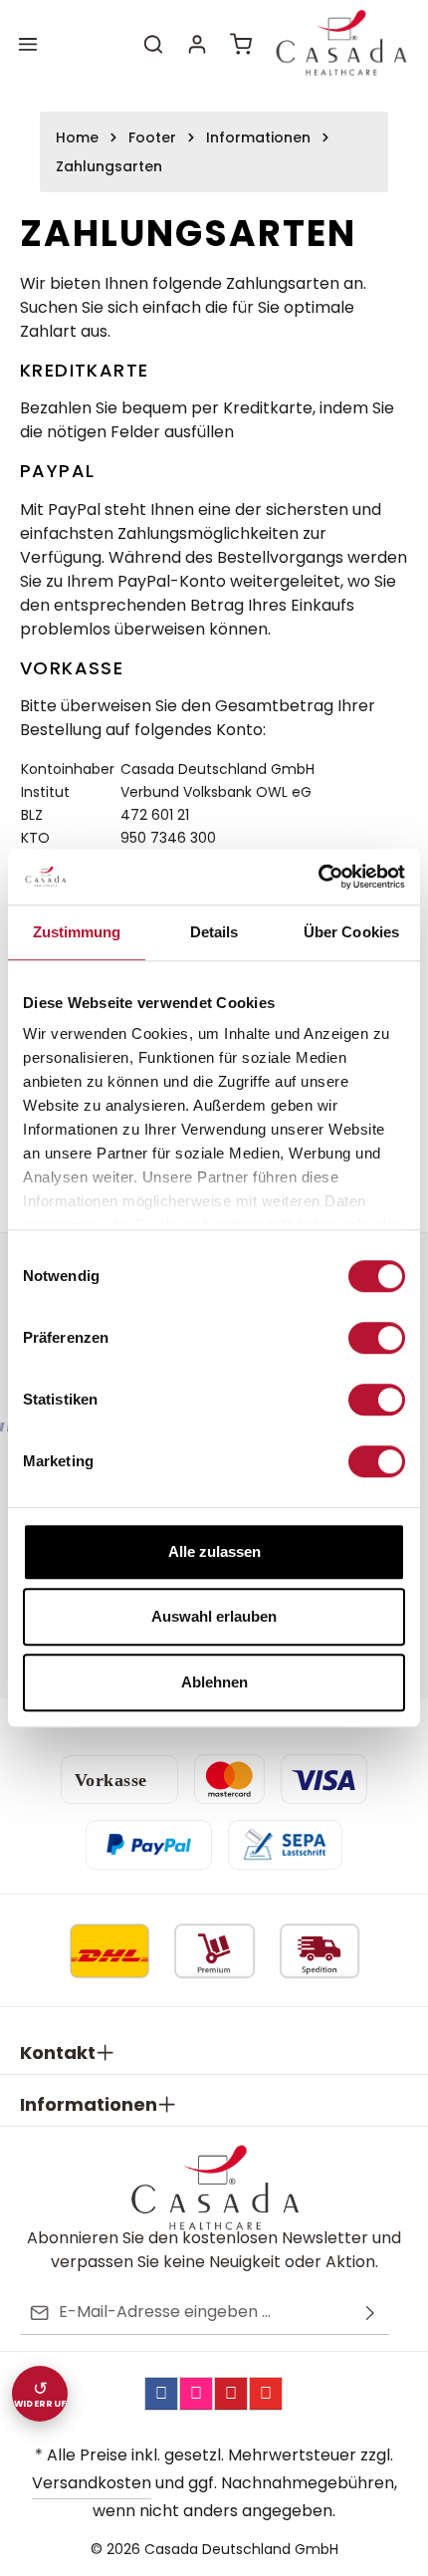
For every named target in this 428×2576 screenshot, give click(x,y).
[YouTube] (266, 2394)
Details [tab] (214, 932)
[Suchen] (153, 44)
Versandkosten (92, 2483)
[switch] (377, 1338)
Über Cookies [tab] (351, 932)
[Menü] (28, 44)
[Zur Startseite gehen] (340, 44)
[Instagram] (196, 2394)
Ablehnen (214, 1682)
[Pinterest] (231, 2394)
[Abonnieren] (370, 2313)
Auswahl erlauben (214, 1616)
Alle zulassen (214, 1551)
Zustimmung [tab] (77, 932)
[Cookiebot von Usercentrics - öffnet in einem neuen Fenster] (318, 877)
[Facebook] (161, 2394)
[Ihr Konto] (197, 44)
